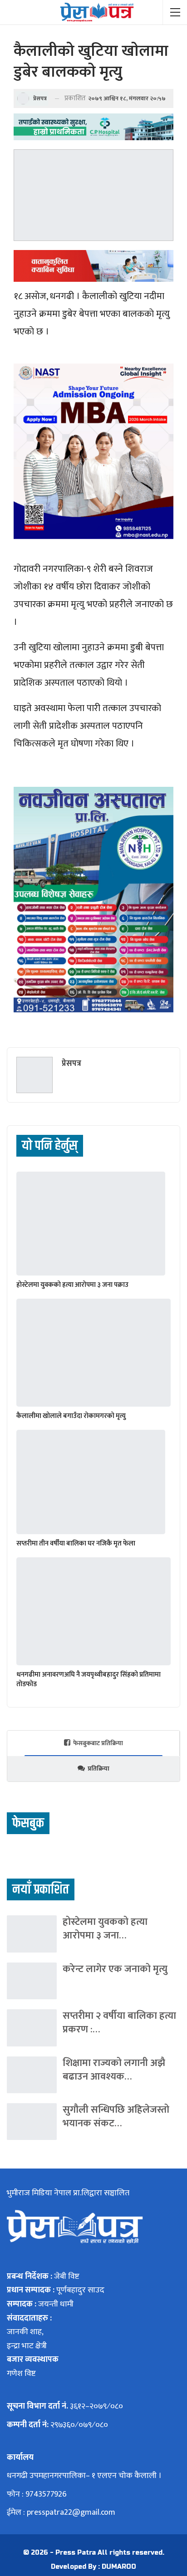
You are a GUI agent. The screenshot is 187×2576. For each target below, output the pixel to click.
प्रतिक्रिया (98, 1769)
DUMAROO (119, 2567)
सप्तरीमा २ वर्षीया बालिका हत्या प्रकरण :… (119, 2023)
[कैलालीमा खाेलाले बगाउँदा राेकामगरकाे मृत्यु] (93, 1353)
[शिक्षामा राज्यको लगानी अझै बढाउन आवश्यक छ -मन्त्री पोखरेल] (32, 2075)
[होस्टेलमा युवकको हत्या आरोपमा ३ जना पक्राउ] (91, 1224)
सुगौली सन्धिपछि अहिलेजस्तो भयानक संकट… (116, 2117)
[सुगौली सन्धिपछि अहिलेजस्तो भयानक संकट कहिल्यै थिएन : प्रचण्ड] (32, 2122)
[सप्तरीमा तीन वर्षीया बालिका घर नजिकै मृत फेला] (91, 1482)
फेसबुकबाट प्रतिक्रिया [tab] (98, 1743)
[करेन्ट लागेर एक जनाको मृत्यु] (32, 1981)
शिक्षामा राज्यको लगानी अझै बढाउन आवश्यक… (114, 2070)
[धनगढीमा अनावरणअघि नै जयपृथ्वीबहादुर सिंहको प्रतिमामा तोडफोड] (93, 1611)
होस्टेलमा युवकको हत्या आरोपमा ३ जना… (105, 1929)
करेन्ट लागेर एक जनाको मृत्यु (115, 1969)
